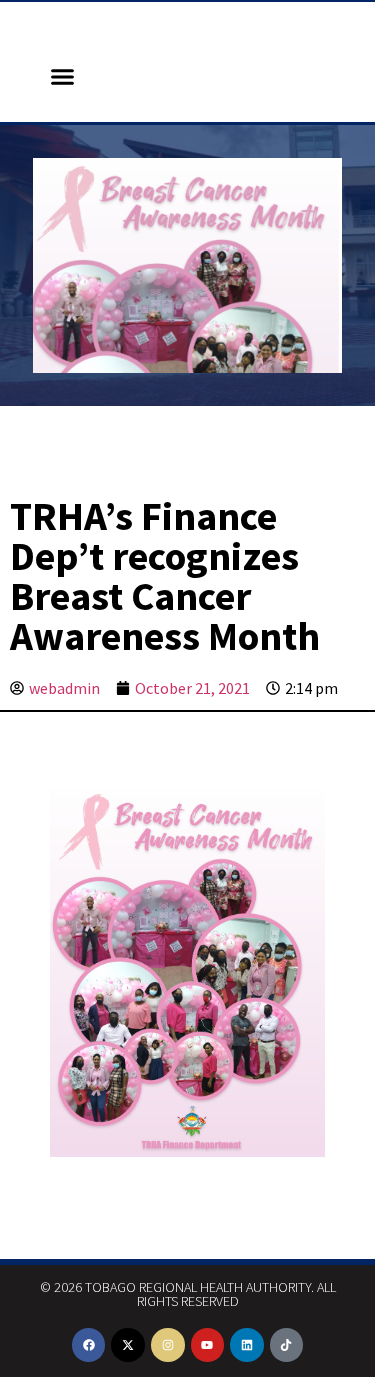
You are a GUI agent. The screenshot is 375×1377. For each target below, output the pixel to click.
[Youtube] (208, 1345)
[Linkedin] (247, 1345)
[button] (63, 77)
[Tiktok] (287, 1345)
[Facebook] (89, 1345)
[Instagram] (168, 1345)
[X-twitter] (128, 1345)
